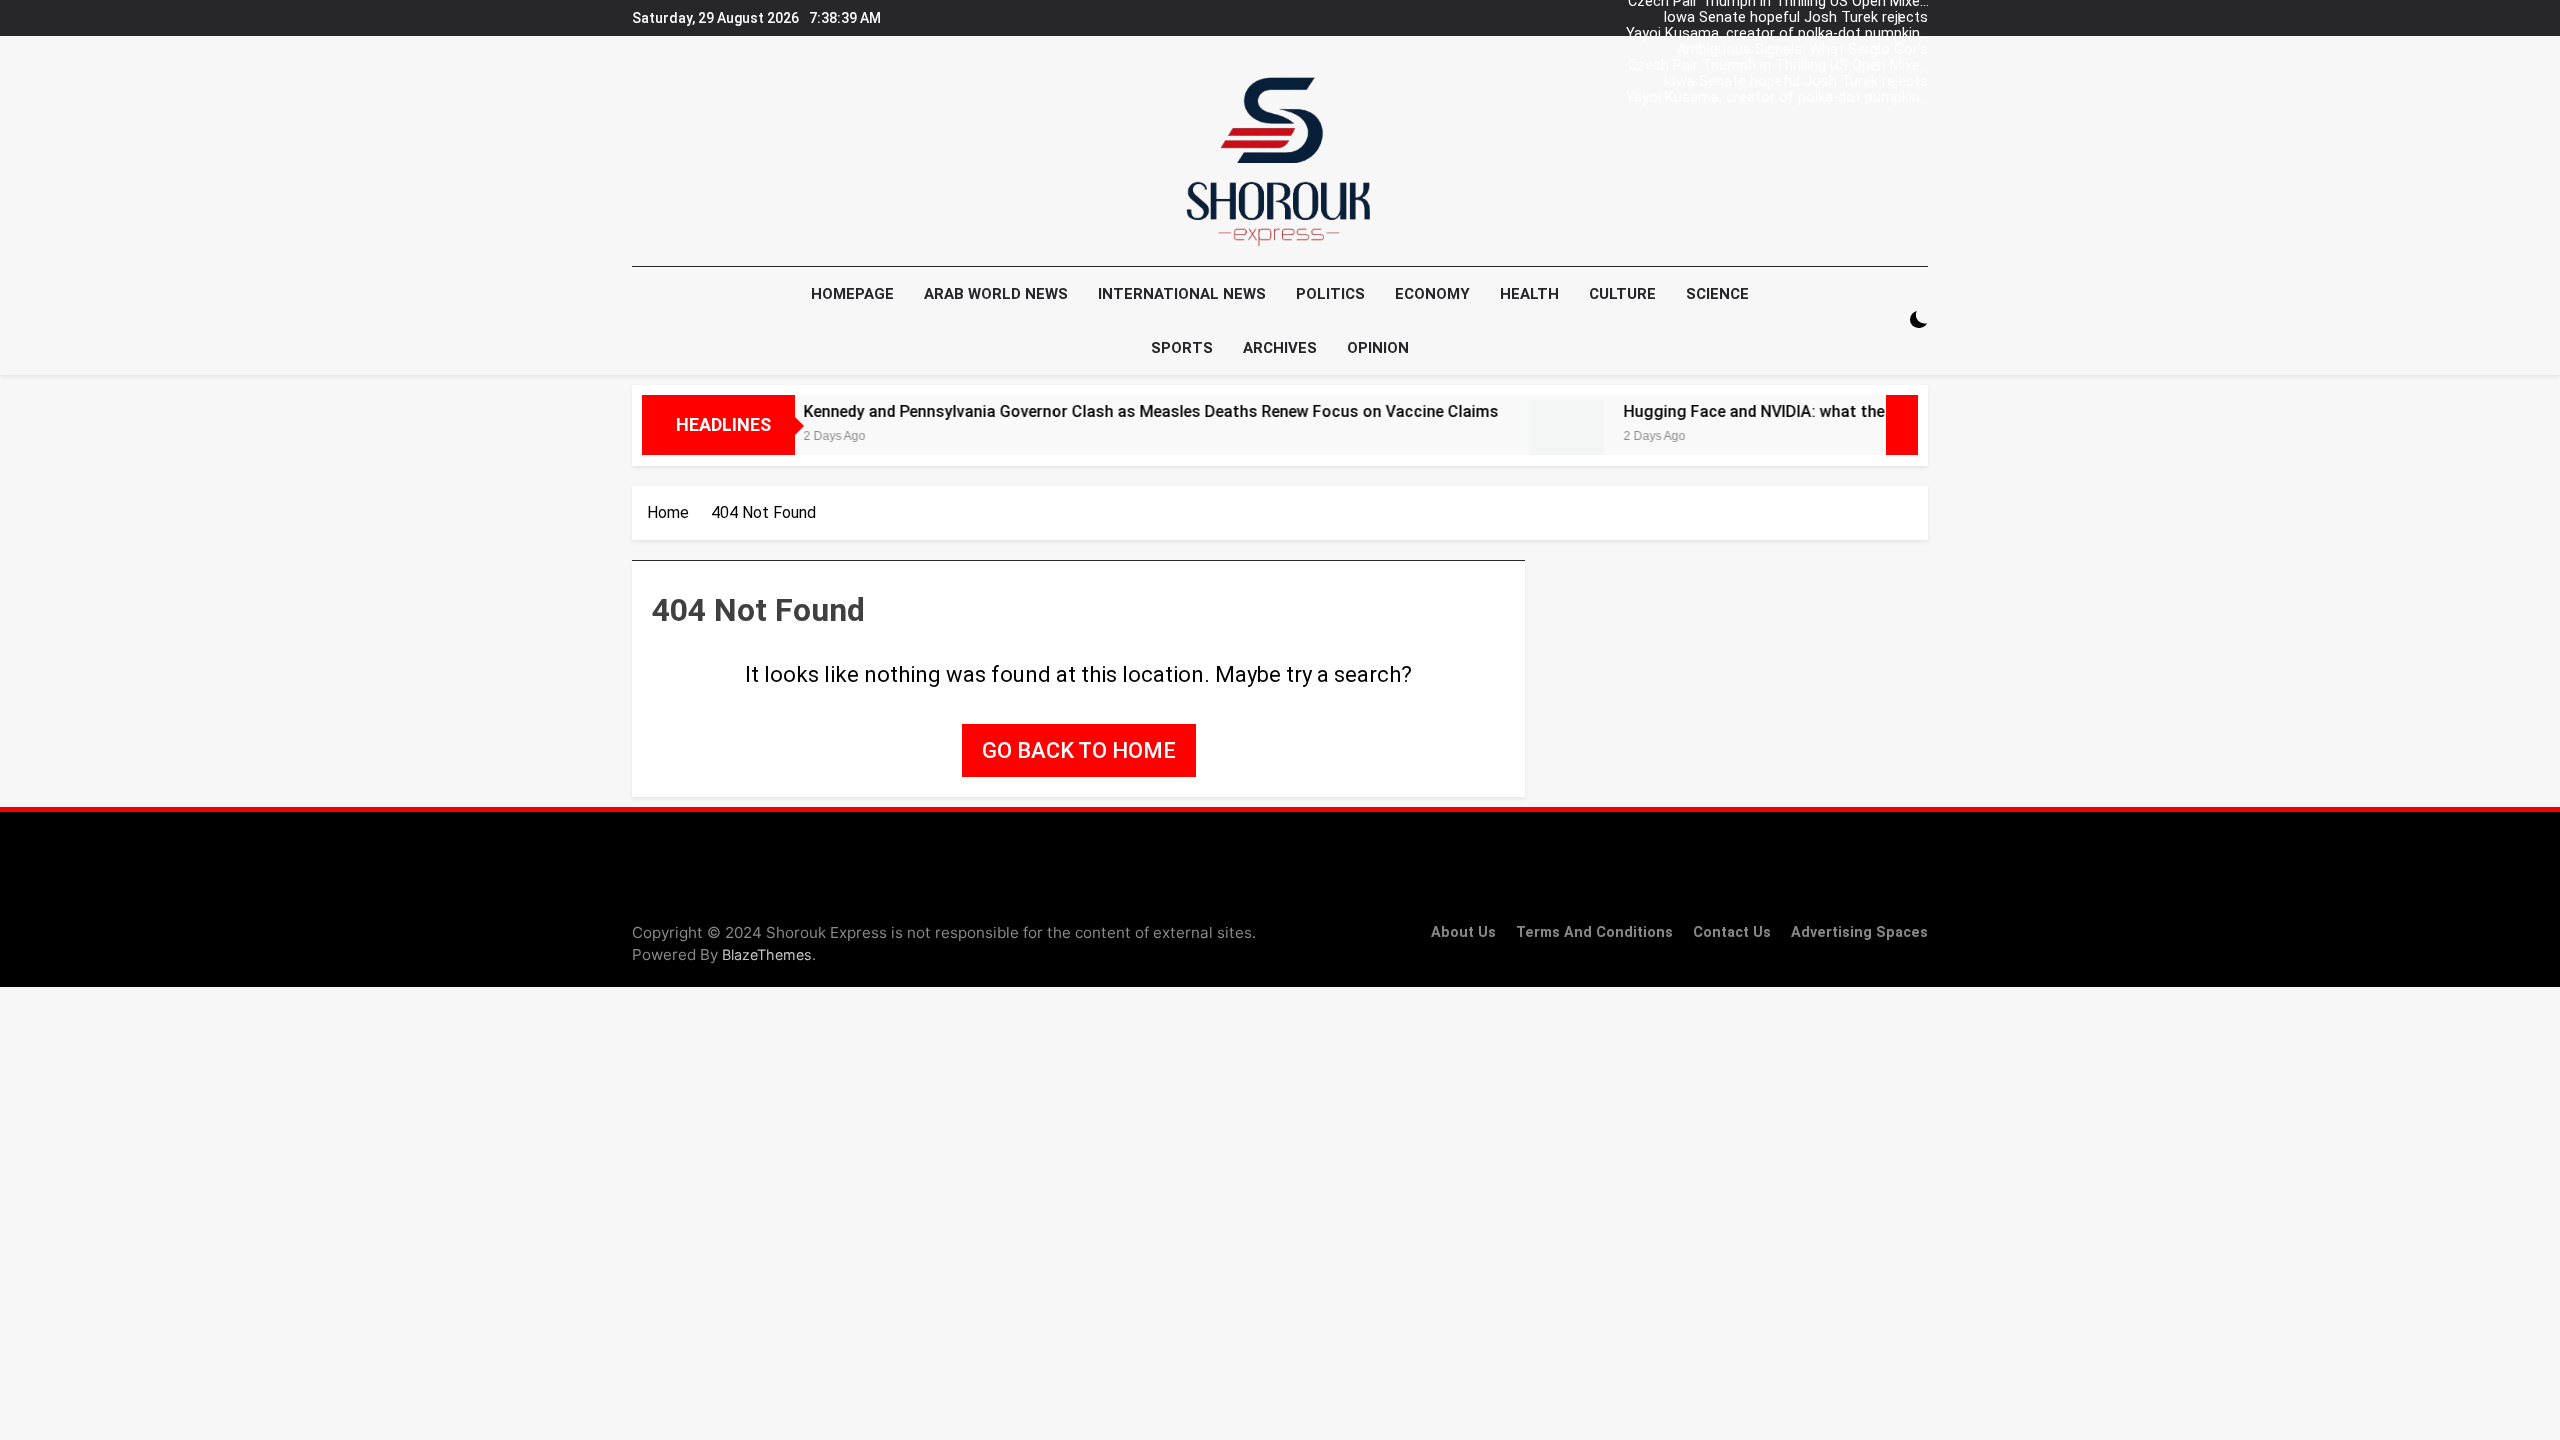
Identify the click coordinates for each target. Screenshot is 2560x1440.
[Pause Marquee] (1902, 425)
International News (1182, 294)
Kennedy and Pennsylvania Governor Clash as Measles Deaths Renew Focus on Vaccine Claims (1103, 411)
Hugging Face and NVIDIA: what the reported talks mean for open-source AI (1854, 411)
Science (1717, 294)
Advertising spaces (1859, 932)
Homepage (852, 294)
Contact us (1732, 932)
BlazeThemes (767, 954)
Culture (1622, 294)
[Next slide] (1918, 13)
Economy (1432, 294)
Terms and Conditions (1594, 932)
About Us (1463, 932)
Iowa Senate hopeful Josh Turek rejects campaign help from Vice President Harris (1791, 18)
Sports (1182, 348)
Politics (1330, 294)
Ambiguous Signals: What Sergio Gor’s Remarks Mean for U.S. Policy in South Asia (1786, 50)
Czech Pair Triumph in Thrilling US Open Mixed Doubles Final (1778, 66)
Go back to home (1079, 750)
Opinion (1378, 348)
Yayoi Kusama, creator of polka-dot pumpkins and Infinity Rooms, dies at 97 (1777, 34)
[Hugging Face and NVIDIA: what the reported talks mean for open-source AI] (1518, 437)
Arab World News (996, 294)
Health (1529, 294)
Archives (1280, 348)
